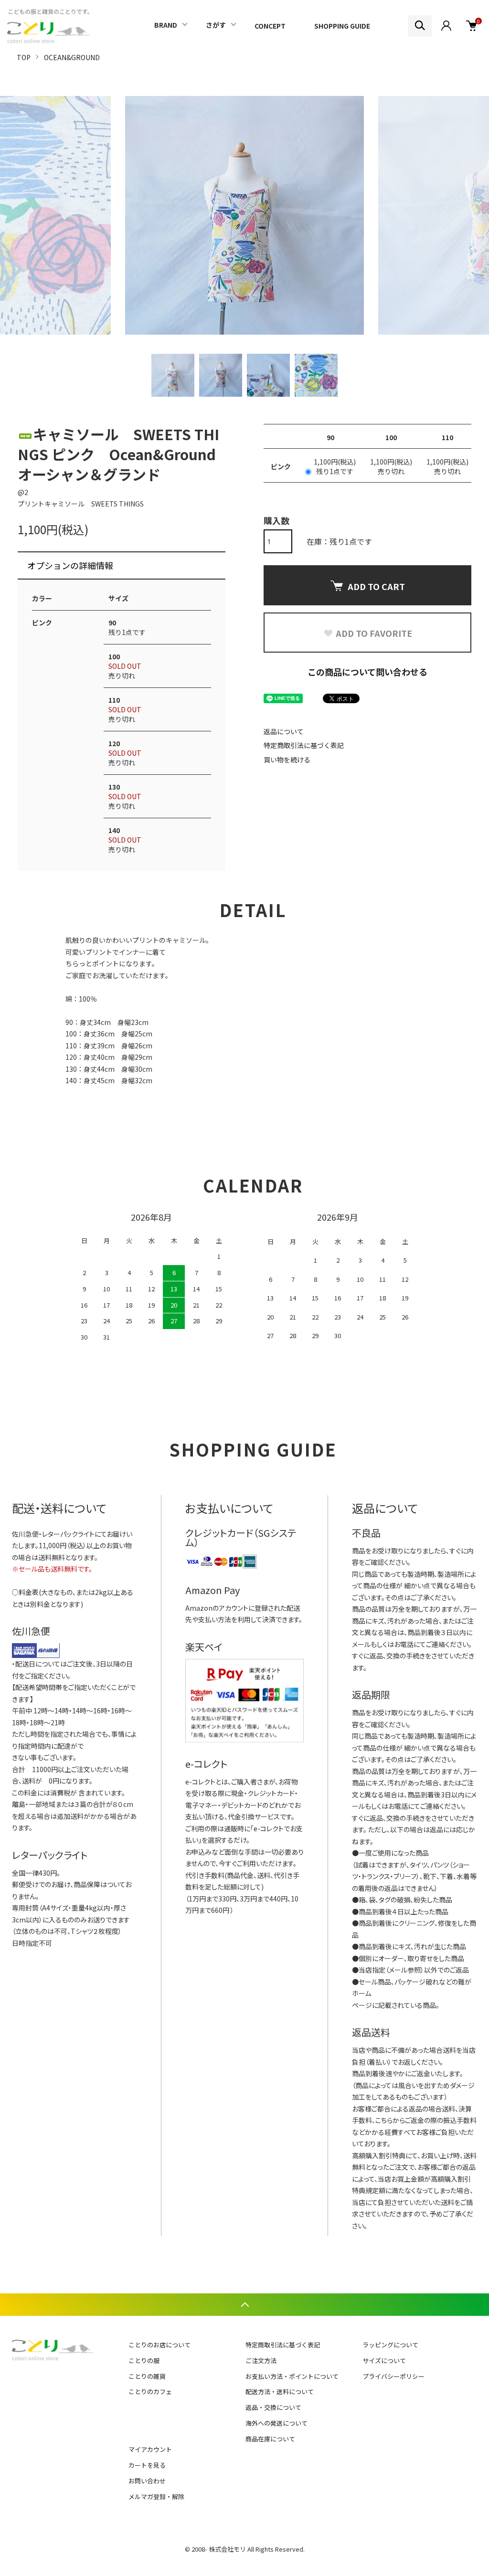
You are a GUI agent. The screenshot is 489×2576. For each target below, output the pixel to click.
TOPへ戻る (244, 2305)
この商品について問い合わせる (367, 672)
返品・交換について (273, 2407)
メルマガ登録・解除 (156, 2497)
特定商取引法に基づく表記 (304, 745)
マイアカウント (150, 2449)
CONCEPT (270, 26)
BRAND (166, 25)
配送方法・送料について (280, 2391)
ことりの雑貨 (147, 2376)
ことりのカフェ (150, 2391)
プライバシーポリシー (393, 2376)
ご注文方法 (261, 2360)
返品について (284, 731)
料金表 (29, 1592)
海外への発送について (276, 2423)
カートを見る (147, 2465)
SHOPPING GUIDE (342, 26)
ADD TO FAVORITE (374, 633)
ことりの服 (144, 2360)
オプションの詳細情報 (70, 565)
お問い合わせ (147, 2481)
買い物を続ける (287, 760)
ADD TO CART (376, 586)
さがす (216, 25)
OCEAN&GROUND (72, 57)
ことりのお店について (159, 2345)
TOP (24, 57)
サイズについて (384, 2360)
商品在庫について (270, 2439)
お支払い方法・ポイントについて (292, 2376)
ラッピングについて (390, 2345)
